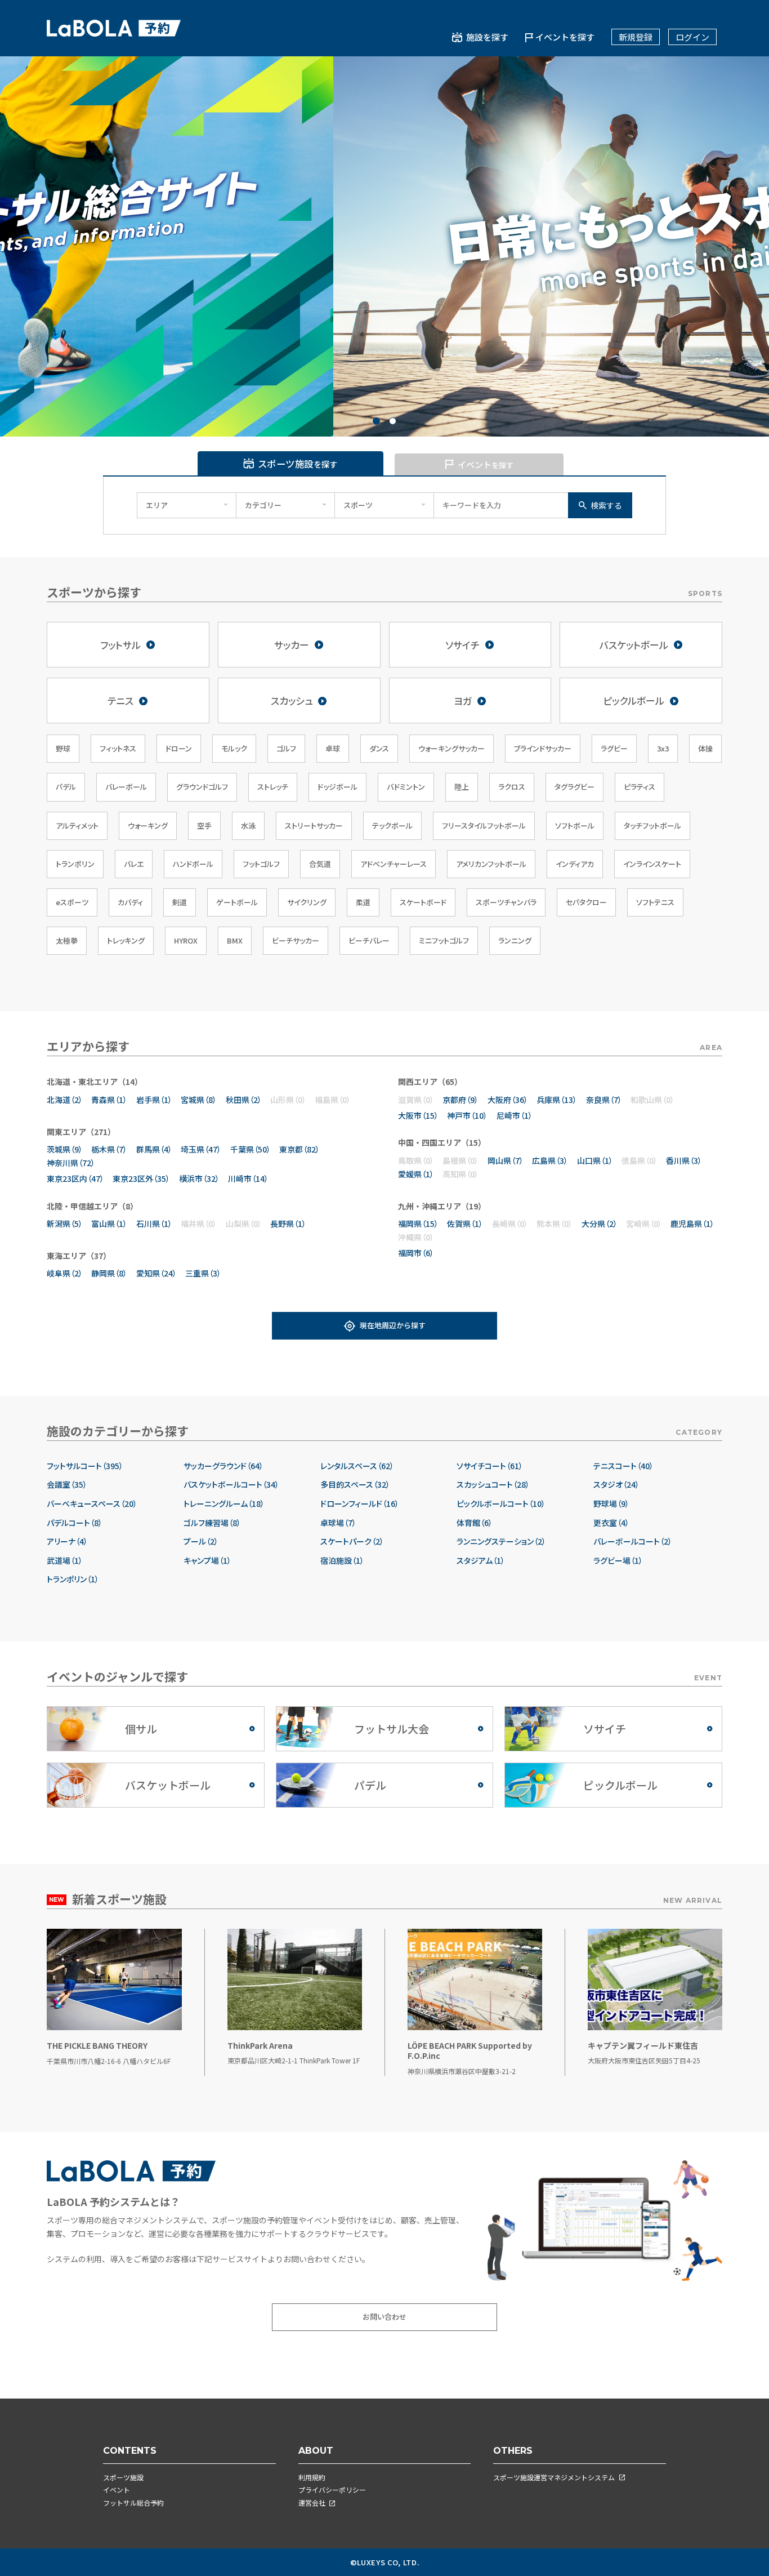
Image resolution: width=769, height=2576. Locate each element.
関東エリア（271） (81, 1132)
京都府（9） (460, 1100)
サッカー (292, 645)
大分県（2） (600, 1224)
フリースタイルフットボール (484, 826)
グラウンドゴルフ (202, 787)
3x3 (663, 748)
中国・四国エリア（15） (442, 1142)
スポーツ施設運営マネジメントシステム (554, 2477)
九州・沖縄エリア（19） (442, 1206)
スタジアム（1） (481, 1561)
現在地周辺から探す (393, 1325)
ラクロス (512, 787)
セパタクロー (586, 902)
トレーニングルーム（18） (224, 1504)
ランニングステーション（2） (501, 1541)
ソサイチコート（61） (490, 1466)
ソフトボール (575, 826)
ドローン (179, 748)
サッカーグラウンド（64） (223, 1466)
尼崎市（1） (515, 1115)
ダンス (379, 748)
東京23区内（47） (75, 1178)
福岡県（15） (418, 1224)
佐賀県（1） (465, 1224)
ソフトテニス (655, 902)
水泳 (248, 826)
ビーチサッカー (296, 940)
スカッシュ (292, 700)
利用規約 (312, 2477)
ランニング (515, 940)
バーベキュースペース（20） (92, 1504)
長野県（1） (288, 1224)
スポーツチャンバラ (506, 902)
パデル (66, 787)
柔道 (363, 902)
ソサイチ (462, 645)
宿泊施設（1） (342, 1561)
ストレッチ (273, 787)
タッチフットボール (652, 826)
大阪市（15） (418, 1115)
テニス (120, 700)
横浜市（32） (199, 1178)
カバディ (130, 902)
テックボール (392, 826)
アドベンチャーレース (394, 864)
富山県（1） (109, 1224)
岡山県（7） (506, 1160)
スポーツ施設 (123, 2477)
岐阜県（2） (65, 1273)
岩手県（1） (154, 1100)
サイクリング (307, 902)
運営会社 (312, 2502)
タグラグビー (574, 787)
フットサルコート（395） (85, 1466)
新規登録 (636, 37)
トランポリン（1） (73, 1579)
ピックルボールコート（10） (501, 1504)
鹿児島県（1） (692, 1224)
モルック (234, 748)
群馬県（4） (154, 1149)
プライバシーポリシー (332, 2490)
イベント (117, 2490)
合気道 (320, 864)
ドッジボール (337, 787)
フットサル (120, 645)
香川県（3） (684, 1160)
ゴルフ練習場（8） (212, 1523)
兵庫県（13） (557, 1100)
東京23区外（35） (141, 1178)
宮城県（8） (199, 1100)
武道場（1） (65, 1561)
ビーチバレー (369, 940)
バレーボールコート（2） (633, 1541)
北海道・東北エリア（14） (95, 1082)
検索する (606, 505)
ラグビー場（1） (618, 1561)
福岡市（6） (416, 1253)
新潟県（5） (65, 1224)
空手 (204, 826)
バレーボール (126, 787)
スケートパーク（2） (352, 1541)
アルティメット (77, 826)
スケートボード (423, 902)
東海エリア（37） (79, 1256)
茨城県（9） (65, 1149)
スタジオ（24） (616, 1485)
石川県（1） (154, 1224)
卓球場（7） (338, 1523)
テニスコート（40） (623, 1466)
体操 (705, 748)
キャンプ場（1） (207, 1561)
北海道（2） (65, 1100)
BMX (235, 940)
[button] (376, 421)
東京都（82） (299, 1149)
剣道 (180, 902)
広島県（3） (550, 1160)
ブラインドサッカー (543, 748)
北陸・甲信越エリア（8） (92, 1206)
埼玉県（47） (201, 1149)
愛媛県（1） (416, 1174)
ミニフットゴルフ (444, 940)
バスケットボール (634, 645)
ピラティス (640, 787)
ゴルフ (286, 748)
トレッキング (126, 940)
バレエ (134, 864)
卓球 (333, 748)
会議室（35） (67, 1485)
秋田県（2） (244, 1100)
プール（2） (201, 1541)
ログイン (692, 37)
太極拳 (67, 940)
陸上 (462, 787)
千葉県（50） (251, 1149)
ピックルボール (634, 700)
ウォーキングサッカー (451, 748)
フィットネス (118, 748)
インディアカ (575, 864)
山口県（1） (595, 1160)
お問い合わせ (384, 2317)
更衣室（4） (611, 1523)
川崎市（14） (248, 1178)
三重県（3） (203, 1273)
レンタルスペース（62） (357, 1466)
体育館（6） (475, 1523)
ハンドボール (193, 864)
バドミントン (406, 787)
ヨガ (463, 700)
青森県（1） (109, 1100)
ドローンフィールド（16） (360, 1504)
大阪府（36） (508, 1100)
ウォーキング (148, 826)
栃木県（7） (109, 1149)
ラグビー (614, 748)
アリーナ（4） (67, 1541)
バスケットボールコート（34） (231, 1485)
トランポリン (75, 864)
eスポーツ (72, 902)
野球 (63, 748)
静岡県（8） (109, 1273)
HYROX (186, 940)
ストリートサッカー (314, 826)
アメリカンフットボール (491, 864)
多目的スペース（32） (355, 1485)
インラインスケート (652, 864)
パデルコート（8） (75, 1523)
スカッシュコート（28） (493, 1485)
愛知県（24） (157, 1273)
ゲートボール (237, 902)
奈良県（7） (604, 1100)
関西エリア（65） (430, 1082)
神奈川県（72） (71, 1163)
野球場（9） (611, 1504)
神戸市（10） (467, 1115)
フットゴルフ (261, 864)
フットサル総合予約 (133, 2502)
